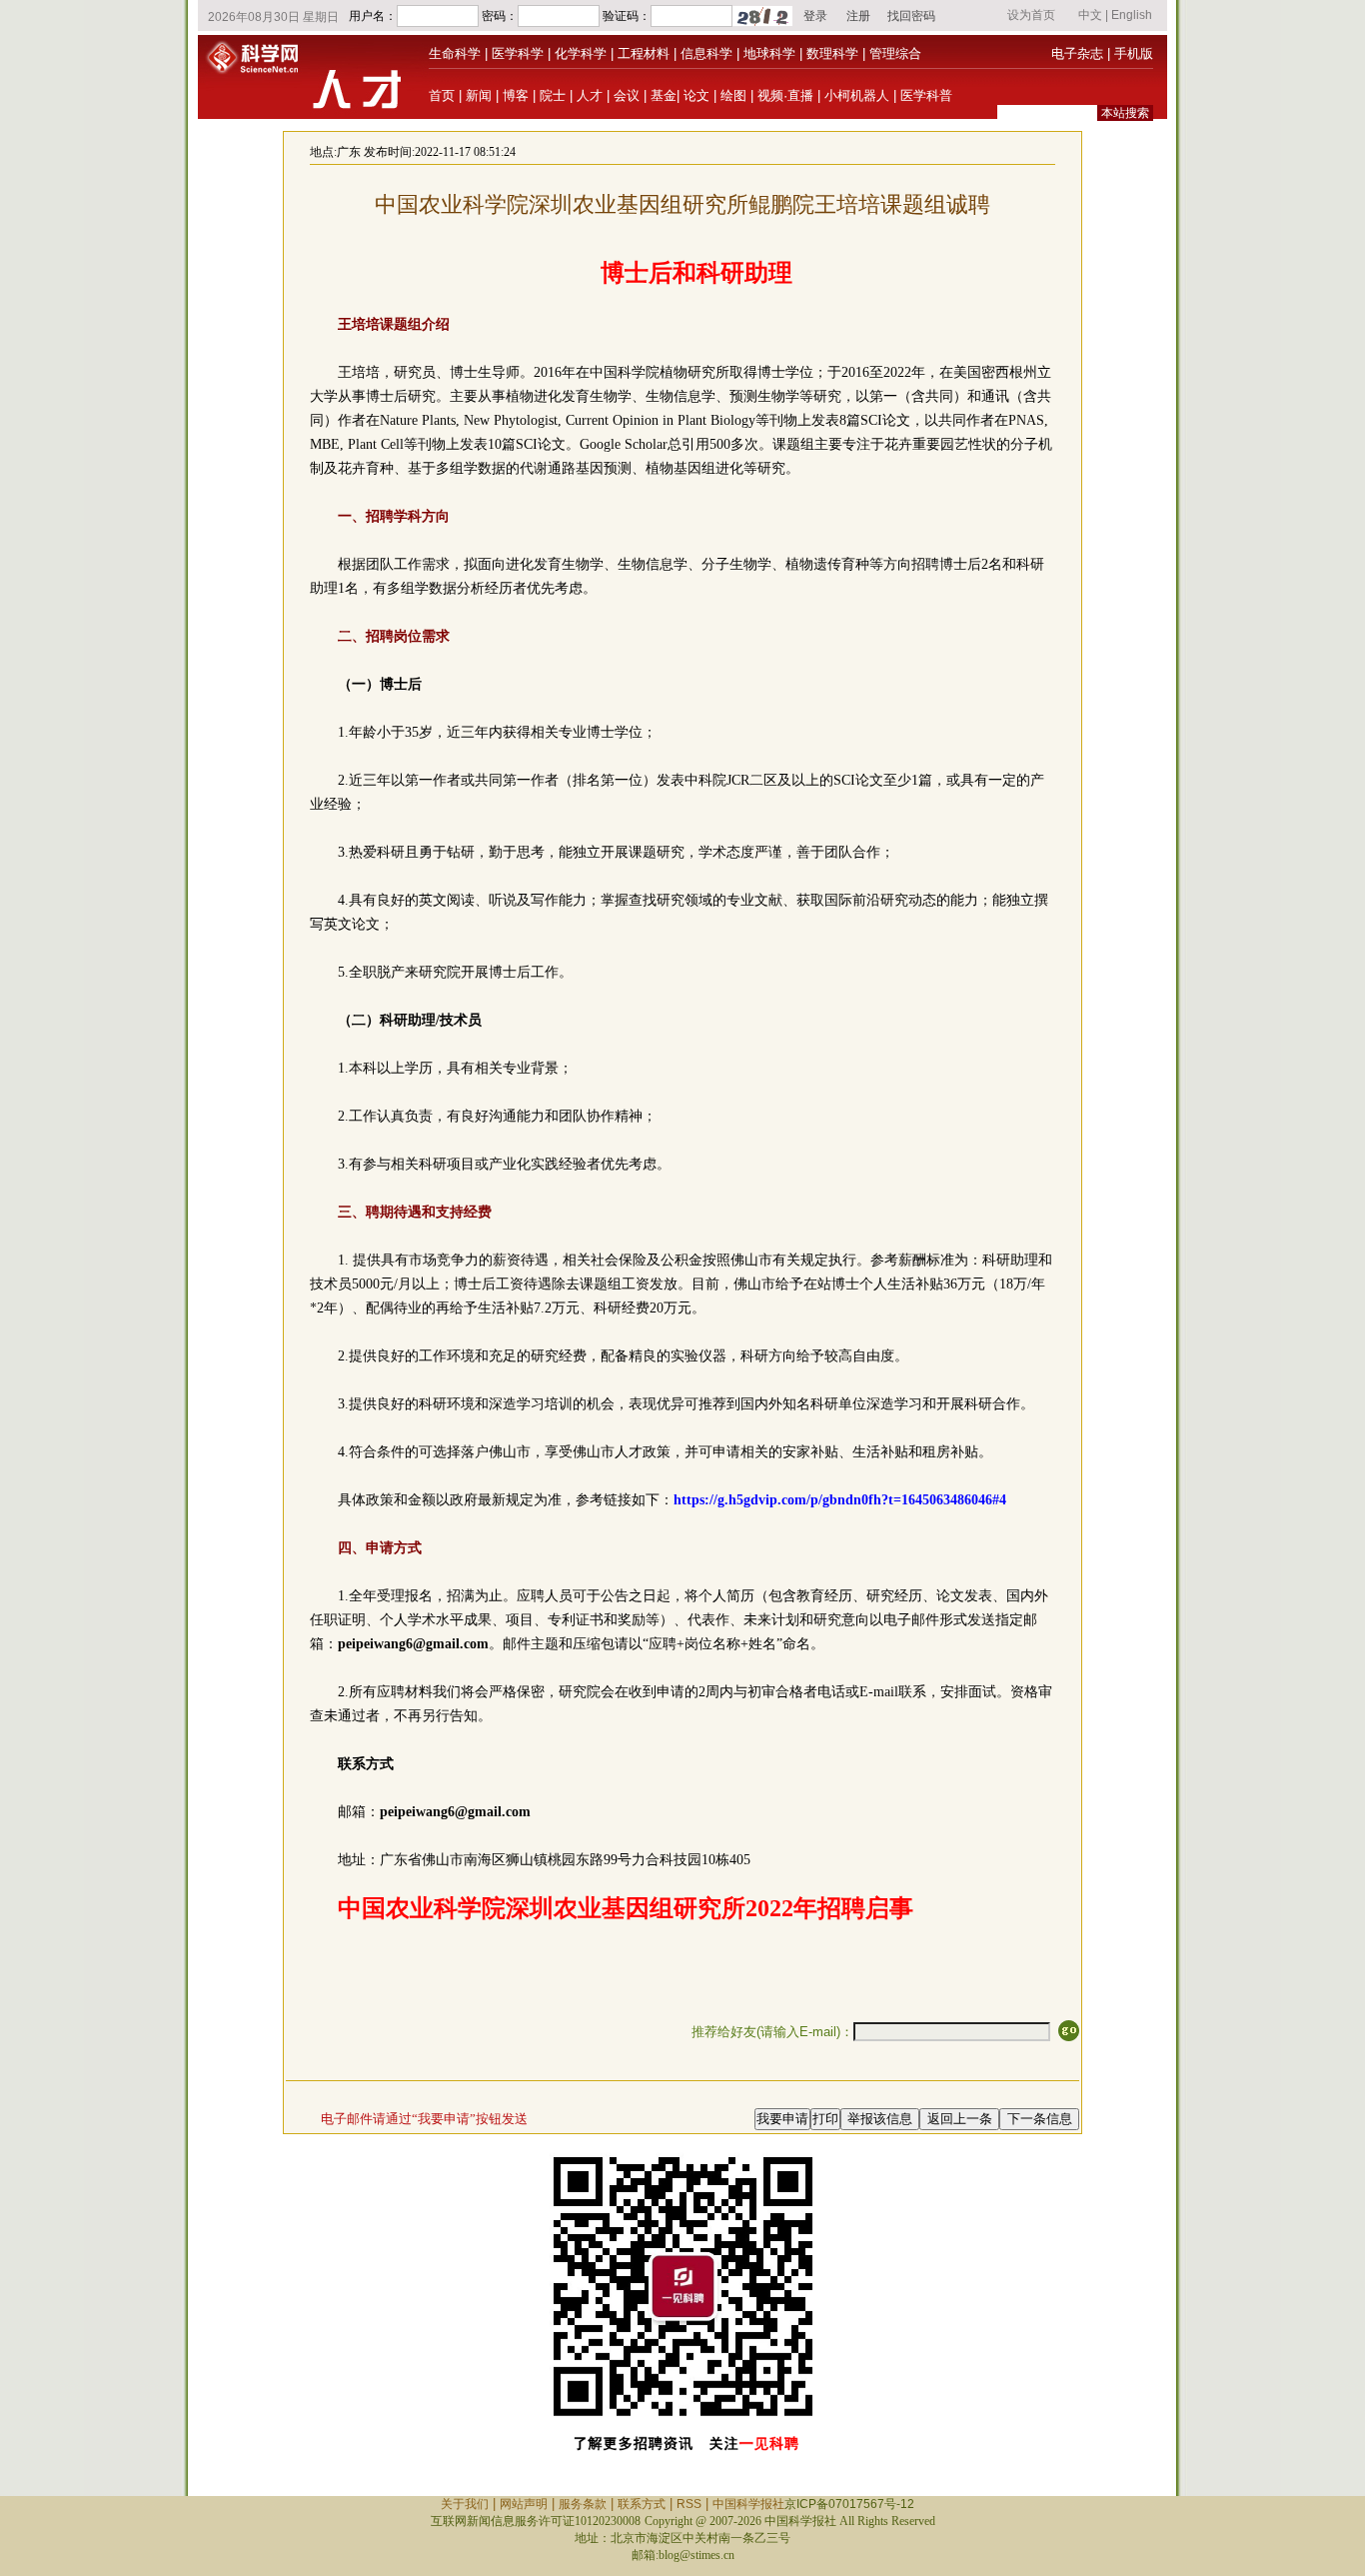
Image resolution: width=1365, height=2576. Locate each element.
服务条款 (583, 2504)
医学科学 (518, 53)
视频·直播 (785, 95)
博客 (516, 95)
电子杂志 (1077, 53)
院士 (553, 95)
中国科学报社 (748, 2504)
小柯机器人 (857, 95)
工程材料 (644, 53)
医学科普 (926, 95)
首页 (442, 95)
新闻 (479, 95)
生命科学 (455, 53)
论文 (696, 95)
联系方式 (642, 2504)
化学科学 (581, 53)
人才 (590, 95)
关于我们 (465, 2504)
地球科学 (769, 53)
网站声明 (524, 2504)
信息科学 (706, 53)
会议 (627, 95)
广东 (349, 152)
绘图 (733, 95)
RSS (689, 2504)
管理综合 (895, 53)
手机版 (1134, 53)
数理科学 (832, 53)
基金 (664, 95)
